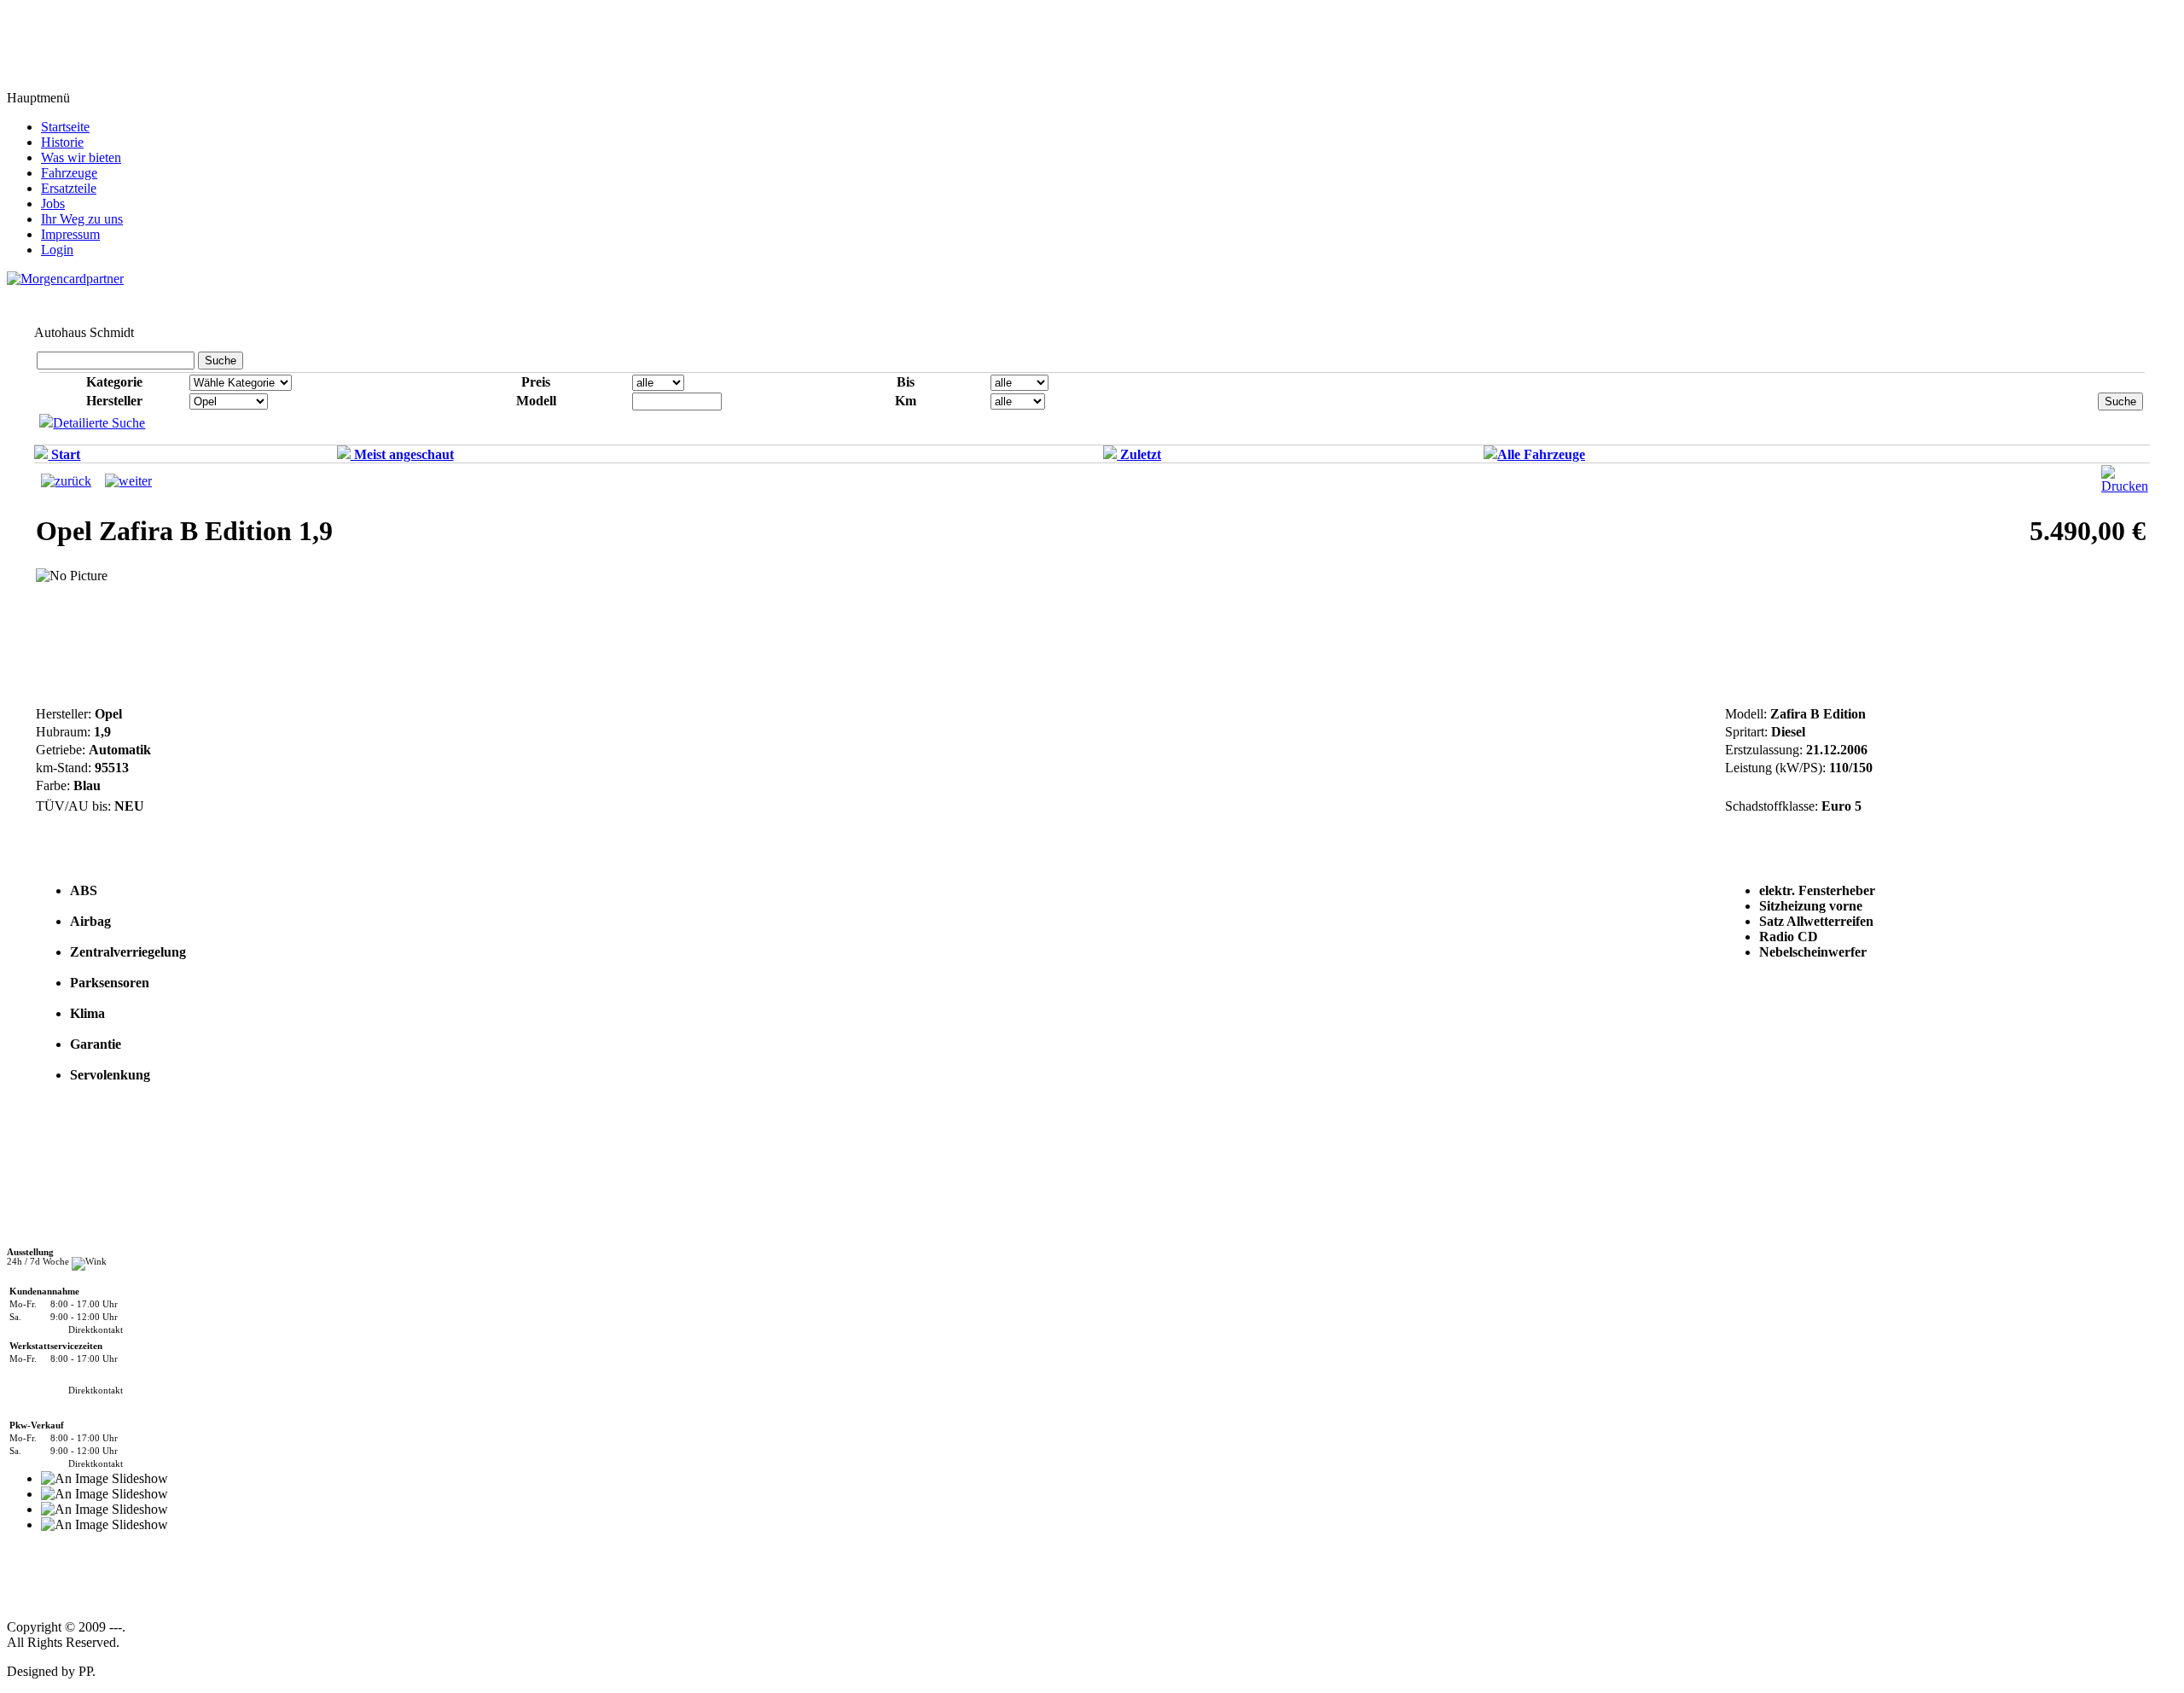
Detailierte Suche (99, 423)
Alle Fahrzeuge (1541, 454)
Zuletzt (1139, 454)
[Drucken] (2125, 486)
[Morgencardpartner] (65, 278)
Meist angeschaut (402, 454)
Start (64, 454)
